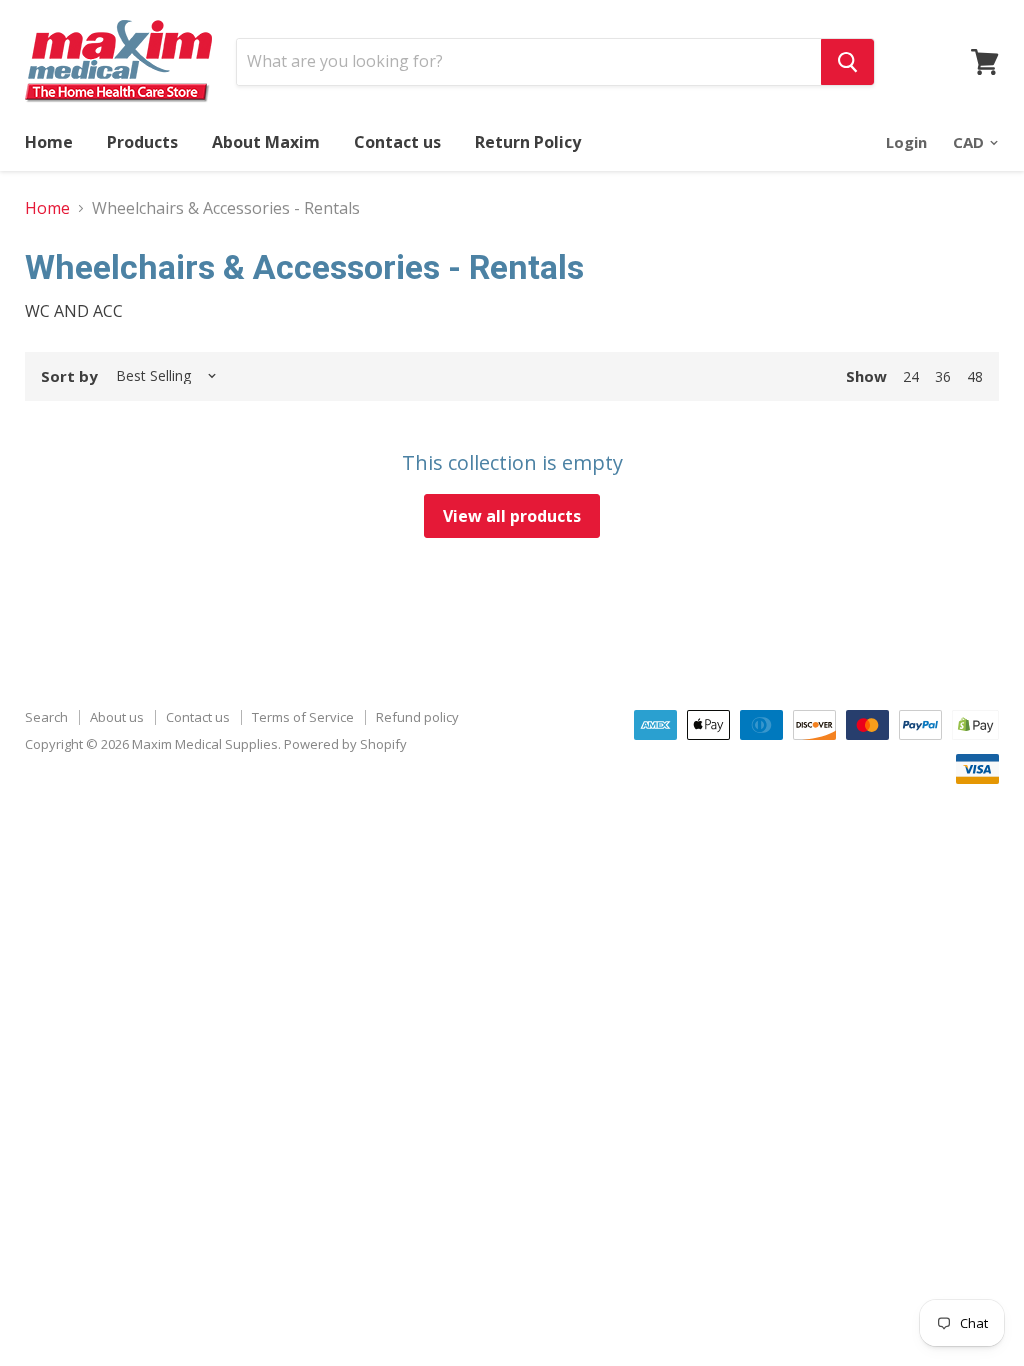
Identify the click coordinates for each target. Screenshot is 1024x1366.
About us (117, 717)
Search (46, 717)
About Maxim (266, 142)
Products (142, 142)
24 (911, 376)
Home (49, 142)
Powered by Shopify (345, 744)
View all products (512, 516)
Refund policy (417, 717)
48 (975, 376)
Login (906, 142)
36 (943, 376)
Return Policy (528, 142)
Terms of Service (303, 717)
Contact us (397, 142)
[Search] (847, 62)
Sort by (69, 376)
